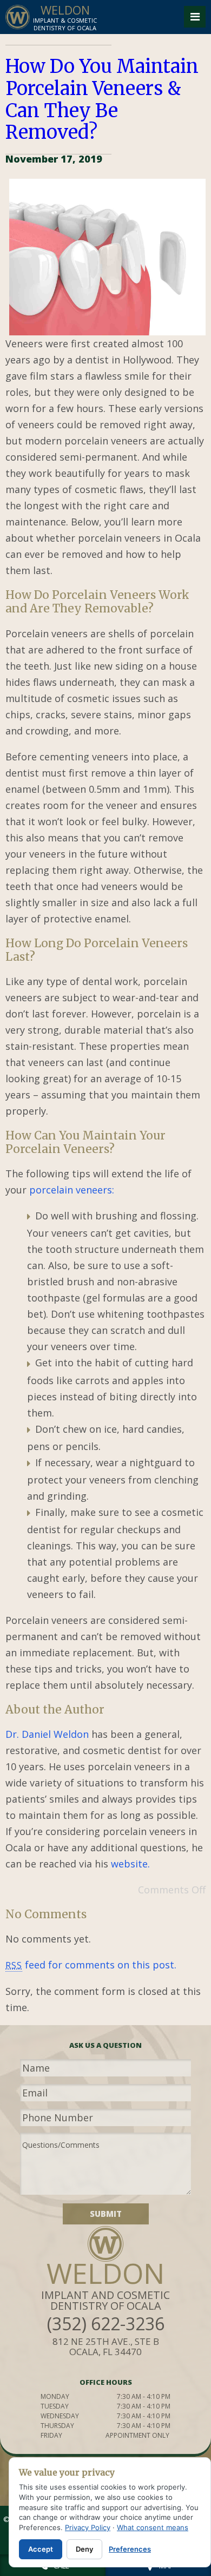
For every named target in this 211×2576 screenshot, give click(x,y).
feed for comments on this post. (91, 1965)
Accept (41, 2549)
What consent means (153, 2527)
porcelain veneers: (72, 1190)
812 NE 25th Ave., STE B (106, 2346)
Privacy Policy (88, 2527)
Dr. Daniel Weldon (47, 1734)
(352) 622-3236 (106, 2324)
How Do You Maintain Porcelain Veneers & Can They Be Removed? (102, 99)
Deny (84, 2549)
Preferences (130, 2549)
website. (130, 1864)
